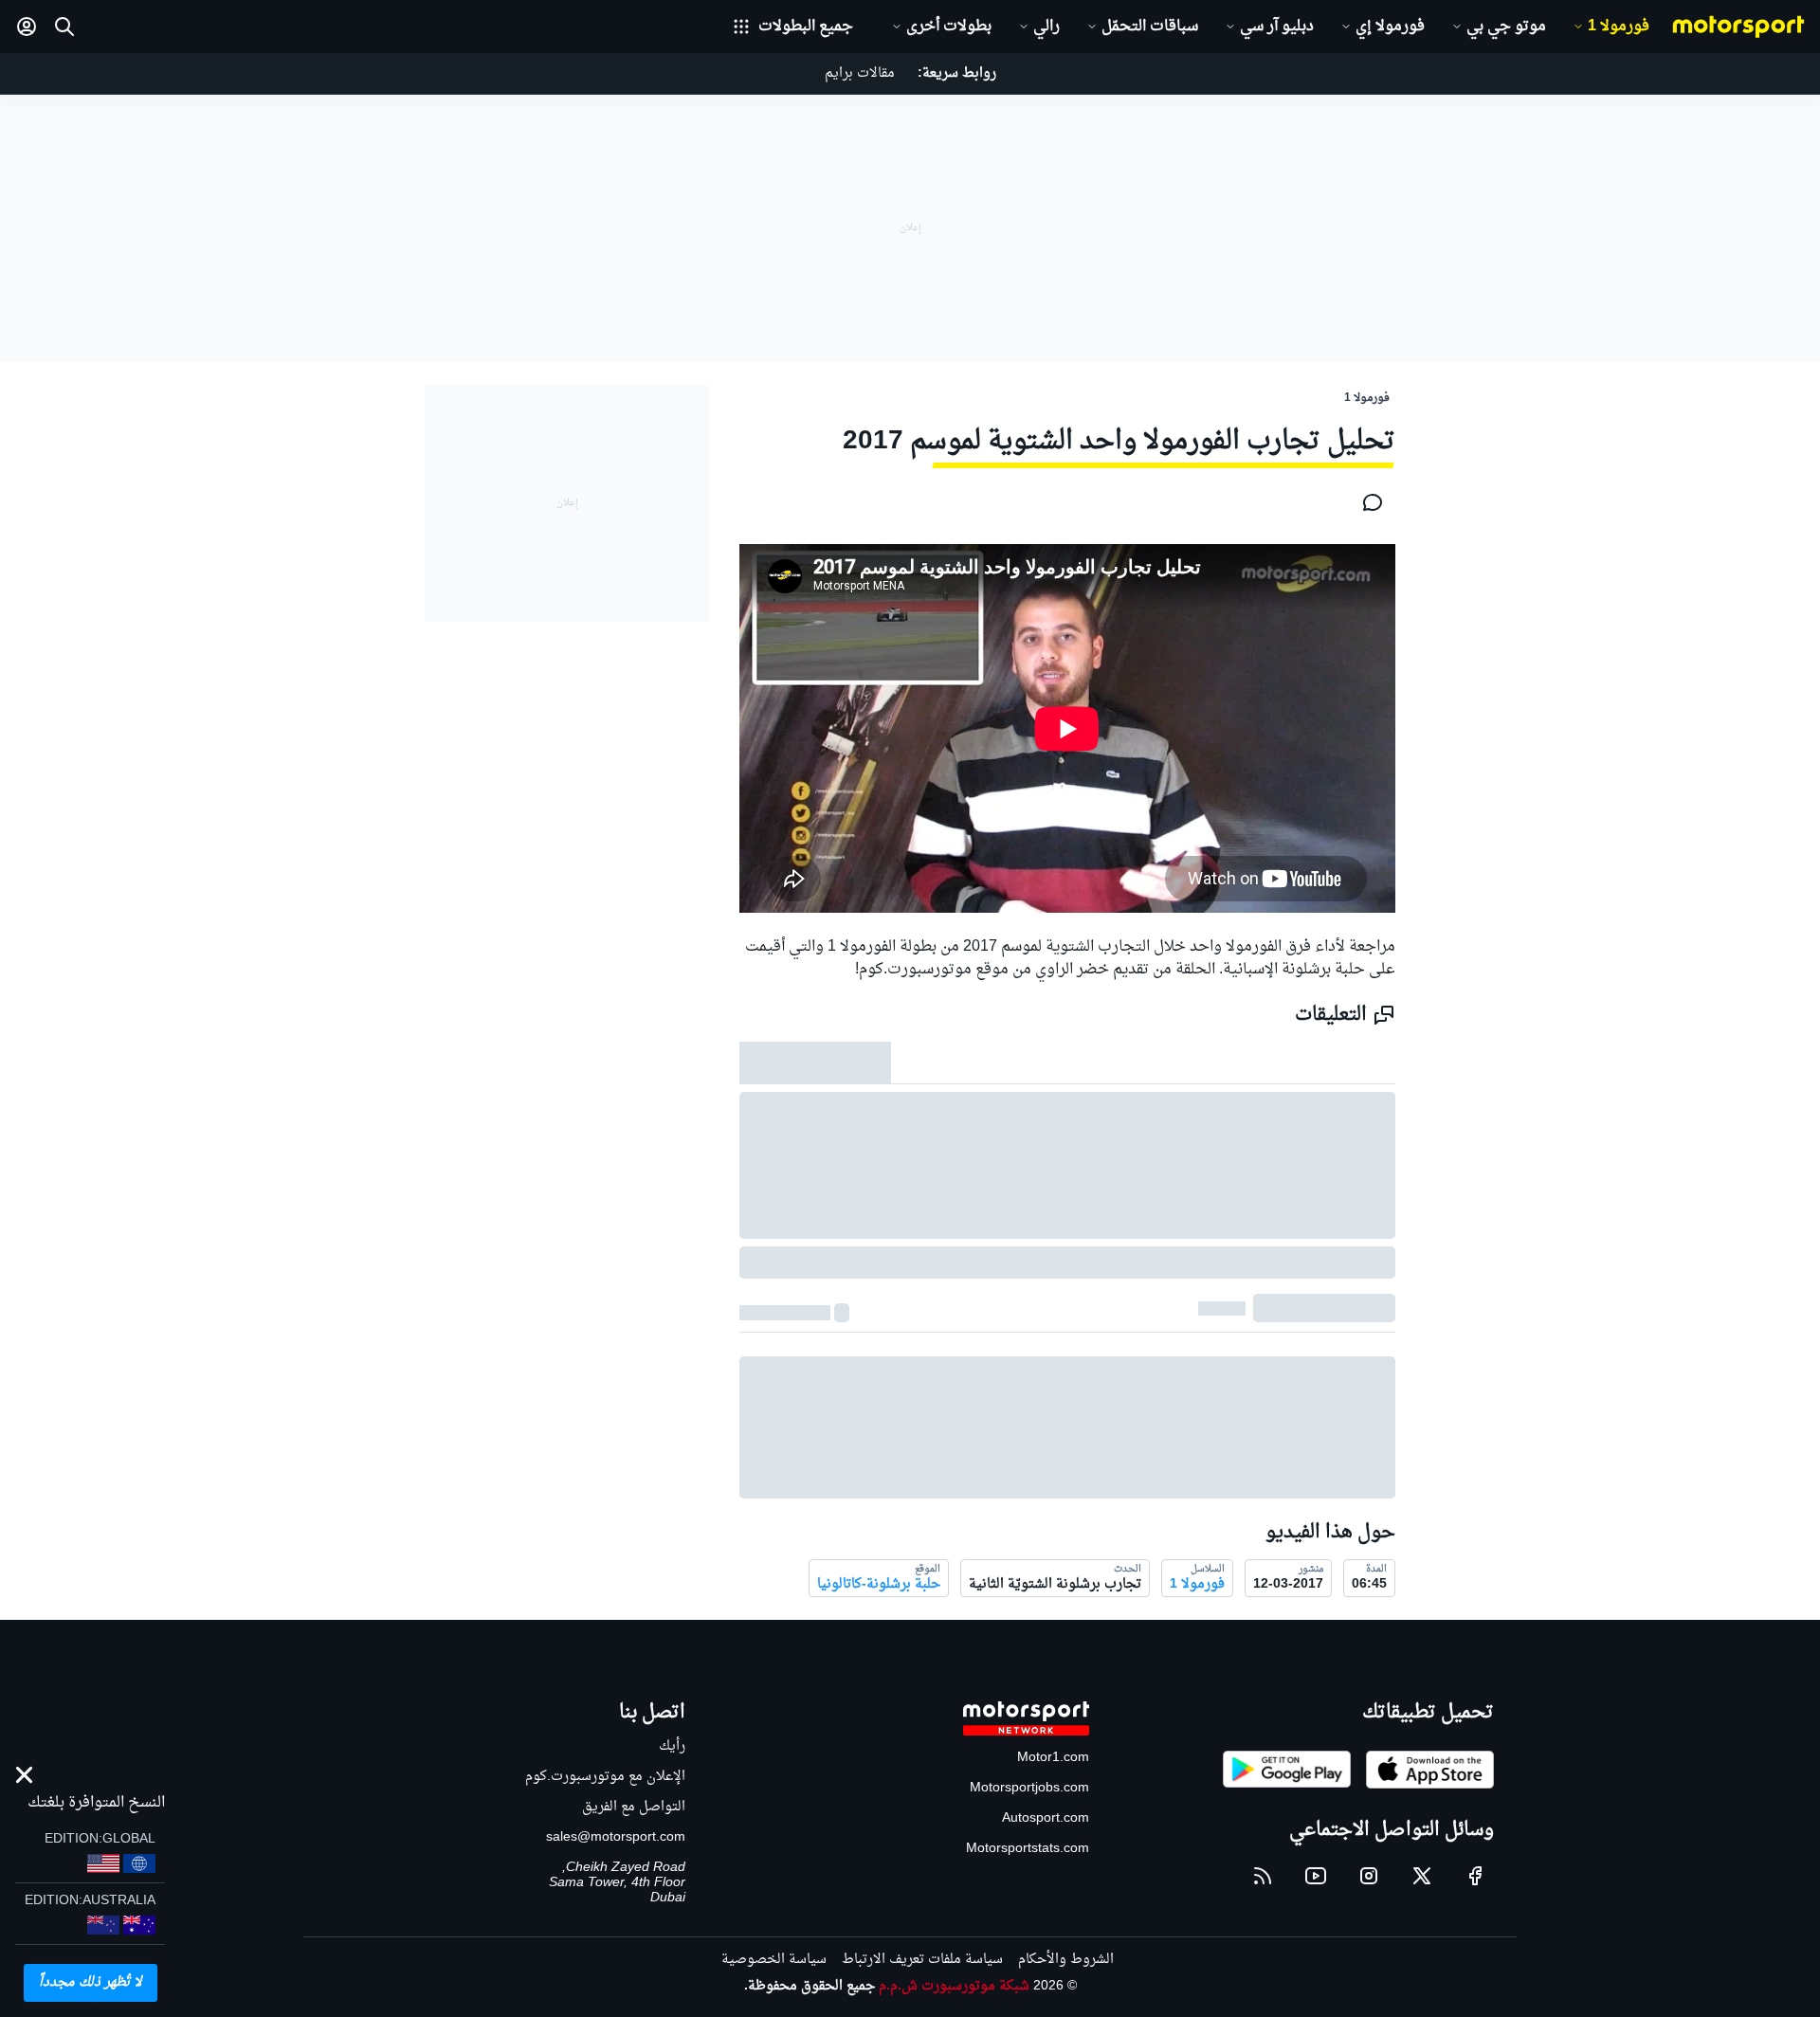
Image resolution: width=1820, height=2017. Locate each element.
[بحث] (64, 27)
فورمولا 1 (1619, 27)
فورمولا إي (1390, 27)
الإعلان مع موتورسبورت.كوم (605, 1777)
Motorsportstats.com (1028, 1849)
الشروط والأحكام (1066, 1960)
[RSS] (1263, 1876)
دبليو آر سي (1277, 27)
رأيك (672, 1746)
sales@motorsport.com (616, 1837)
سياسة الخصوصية (774, 1960)
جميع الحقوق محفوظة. (810, 1986)
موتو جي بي (1506, 27)
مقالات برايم (860, 73)
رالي (1046, 27)
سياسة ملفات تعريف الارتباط (922, 1960)
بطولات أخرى (949, 27)
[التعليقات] (1367, 502)
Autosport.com (1046, 1818)
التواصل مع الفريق (634, 1807)
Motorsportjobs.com (1029, 1788)
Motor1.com (1053, 1758)
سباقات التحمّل (1150, 27)
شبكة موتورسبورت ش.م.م (954, 1986)
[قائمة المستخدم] (27, 27)
